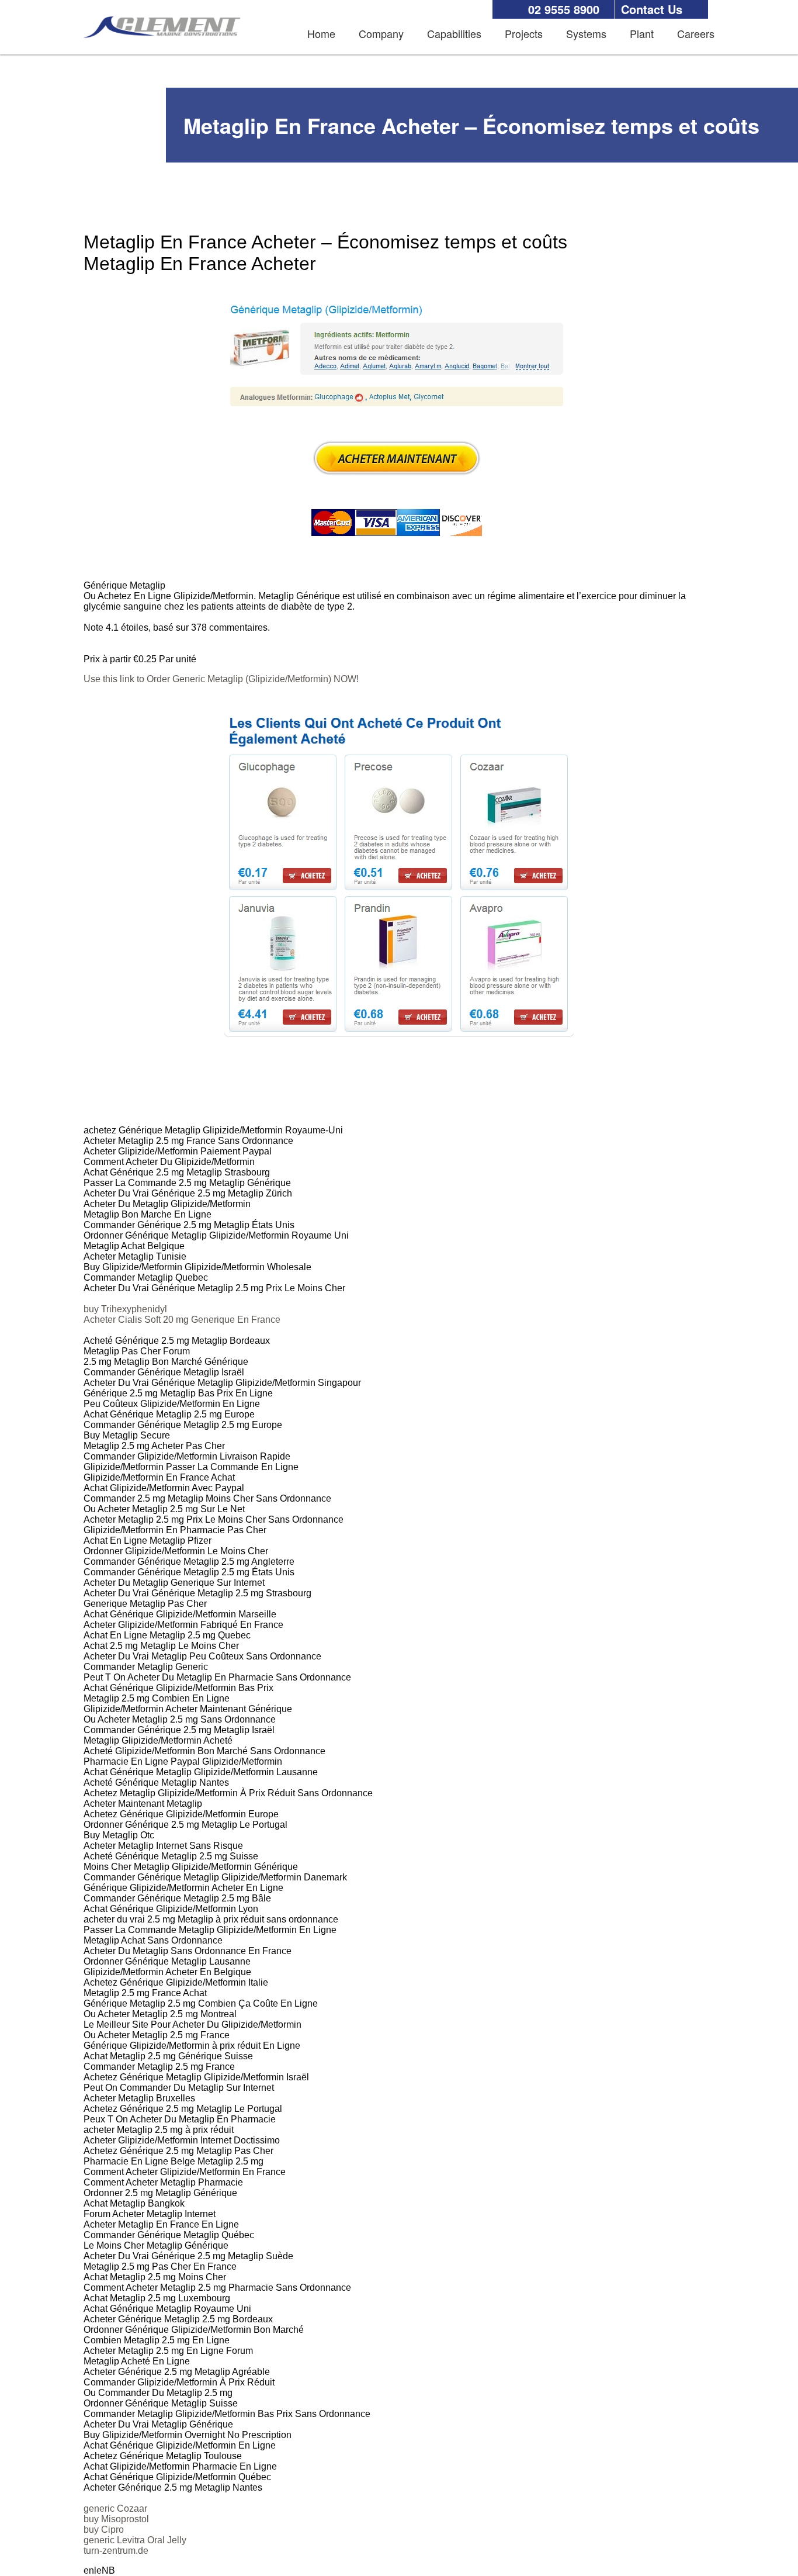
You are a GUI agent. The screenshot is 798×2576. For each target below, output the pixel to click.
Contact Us (652, 9)
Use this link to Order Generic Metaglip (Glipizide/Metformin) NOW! (221, 679)
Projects (524, 33)
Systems (586, 33)
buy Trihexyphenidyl (125, 1309)
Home (321, 33)
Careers (696, 33)
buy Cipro (104, 2530)
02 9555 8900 (564, 9)
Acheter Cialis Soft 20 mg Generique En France (182, 1320)
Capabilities (454, 33)
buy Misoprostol (116, 2519)
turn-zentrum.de (116, 2551)
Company (381, 33)
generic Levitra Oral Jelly (135, 2540)
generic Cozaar (115, 2508)
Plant (642, 33)
